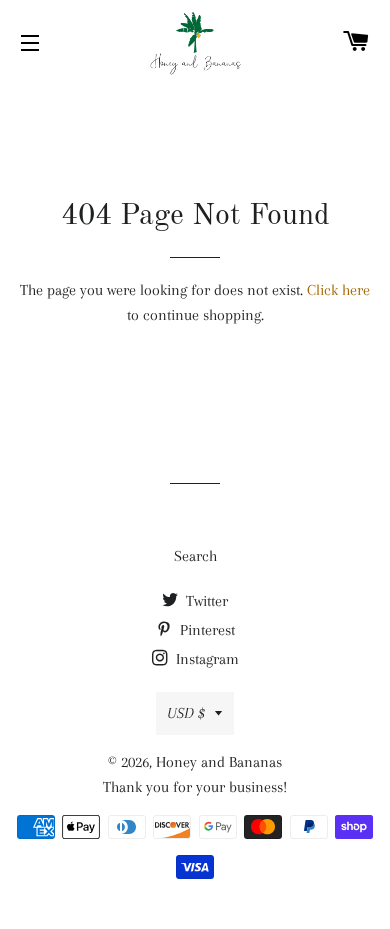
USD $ (186, 713)
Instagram (205, 659)
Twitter (205, 601)
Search (195, 556)
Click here (338, 290)
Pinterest (205, 630)
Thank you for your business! (195, 787)
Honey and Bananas (219, 762)
